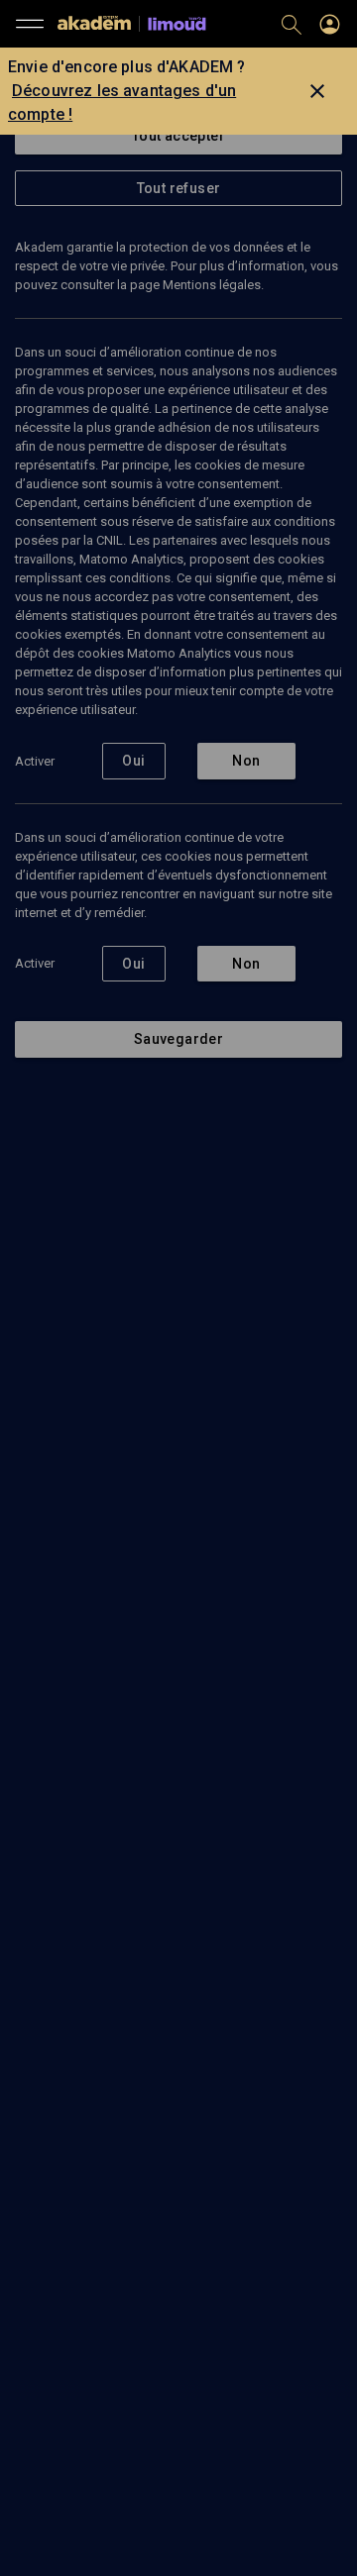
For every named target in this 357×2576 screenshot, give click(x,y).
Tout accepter (178, 136)
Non (246, 761)
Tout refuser (179, 188)
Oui (133, 761)
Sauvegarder (178, 1039)
